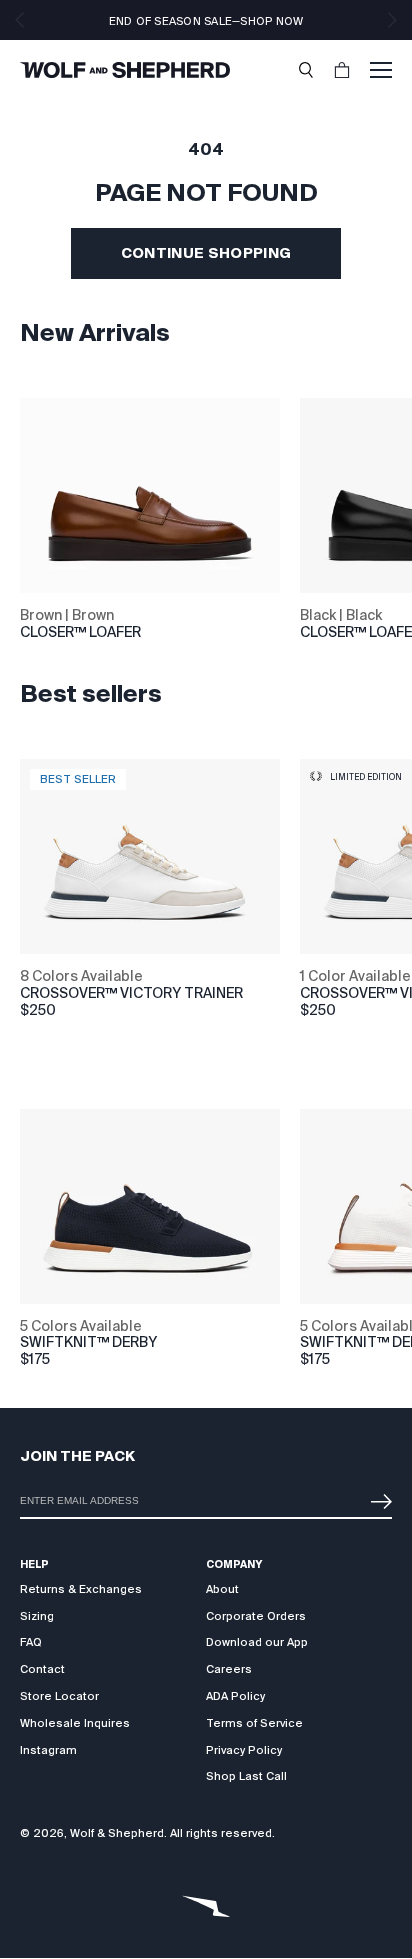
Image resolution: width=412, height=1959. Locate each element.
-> (377, 1493)
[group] (43, 986)
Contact (42, 1669)
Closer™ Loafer (80, 632)
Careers (229, 1669)
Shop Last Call (246, 1776)
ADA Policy (235, 1696)
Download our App (257, 1642)
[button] (306, 70)
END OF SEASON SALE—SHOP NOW (206, 21)
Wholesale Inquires (75, 1723)
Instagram (48, 1750)
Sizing (37, 1616)
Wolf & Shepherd (117, 1833)
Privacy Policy (244, 1750)
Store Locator (59, 1696)
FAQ (31, 1642)
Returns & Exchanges (81, 1589)
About (222, 1589)
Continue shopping (206, 253)
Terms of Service (254, 1723)
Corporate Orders (256, 1616)
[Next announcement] (392, 20)
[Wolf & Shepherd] (125, 70)
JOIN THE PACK (77, 1456)
